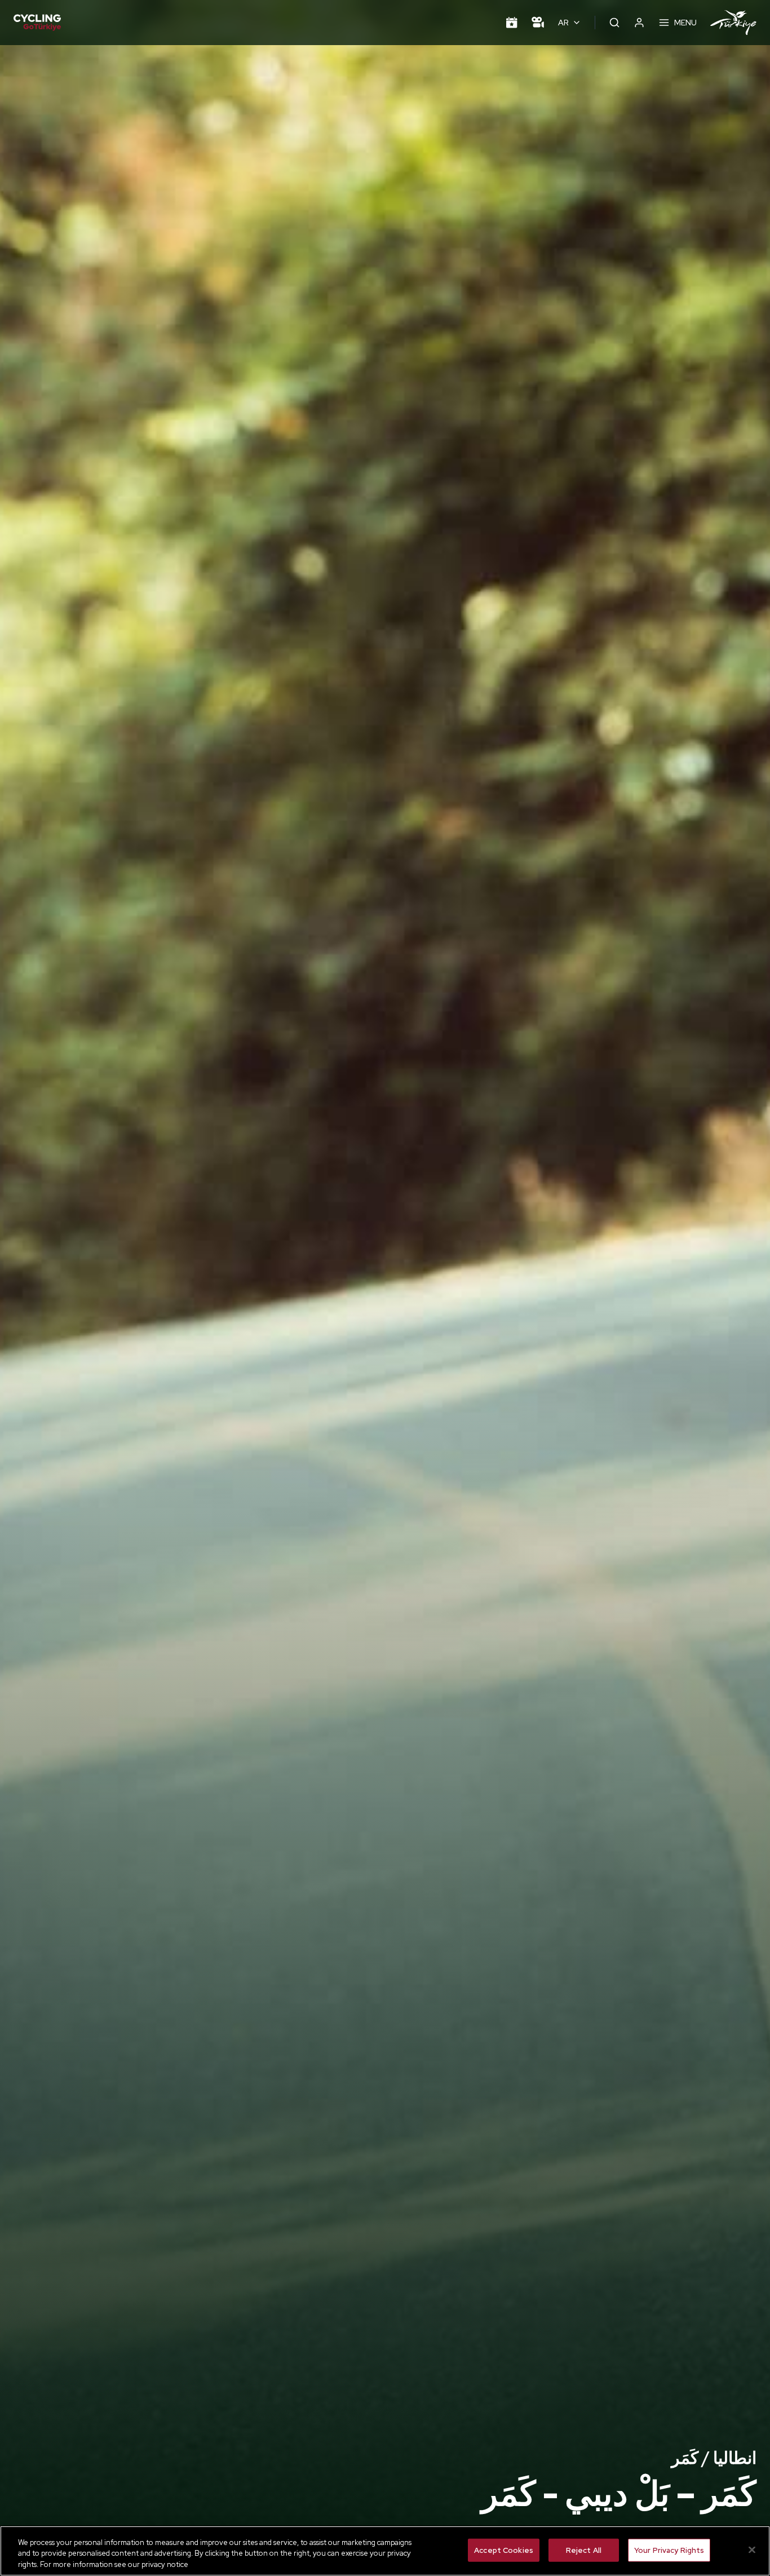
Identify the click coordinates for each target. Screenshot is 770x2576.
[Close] (752, 2550)
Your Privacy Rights (669, 2550)
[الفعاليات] (512, 23)
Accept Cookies (504, 2550)
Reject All (584, 2550)
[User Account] (639, 23)
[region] (385, 2551)
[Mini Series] (538, 23)
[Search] (614, 23)
